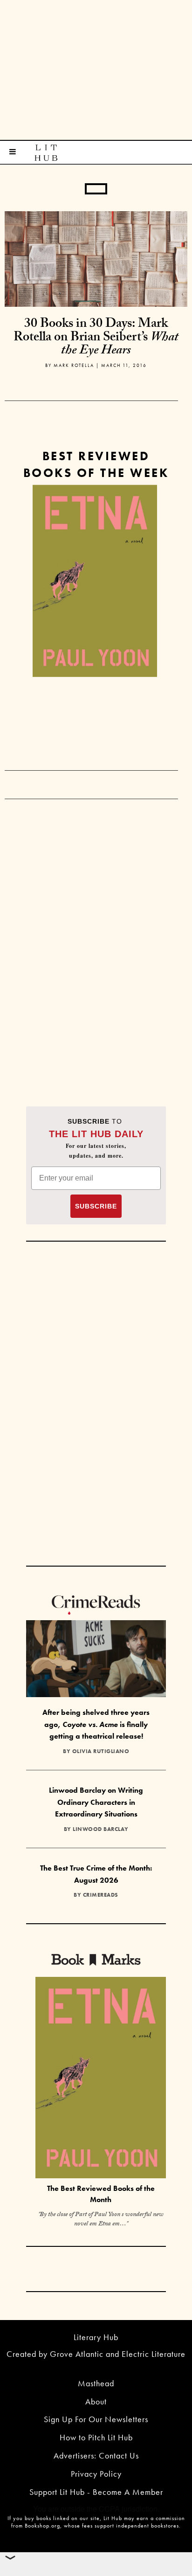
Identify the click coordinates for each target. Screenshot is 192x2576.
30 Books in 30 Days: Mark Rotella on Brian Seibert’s (96, 338)
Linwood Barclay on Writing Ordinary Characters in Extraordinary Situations (96, 1802)
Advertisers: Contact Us (96, 2455)
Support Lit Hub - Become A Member (96, 2492)
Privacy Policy (96, 2474)
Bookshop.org (42, 2526)
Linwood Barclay (101, 1829)
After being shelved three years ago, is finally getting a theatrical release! (96, 1724)
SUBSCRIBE (96, 1206)
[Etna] (95, 581)
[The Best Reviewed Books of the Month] (101, 2079)
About (96, 2401)
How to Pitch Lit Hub (96, 2437)
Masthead (96, 2383)
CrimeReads (101, 1895)
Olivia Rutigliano (101, 1751)
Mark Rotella (74, 365)
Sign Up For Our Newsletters (96, 2419)
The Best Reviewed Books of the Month (101, 2194)
